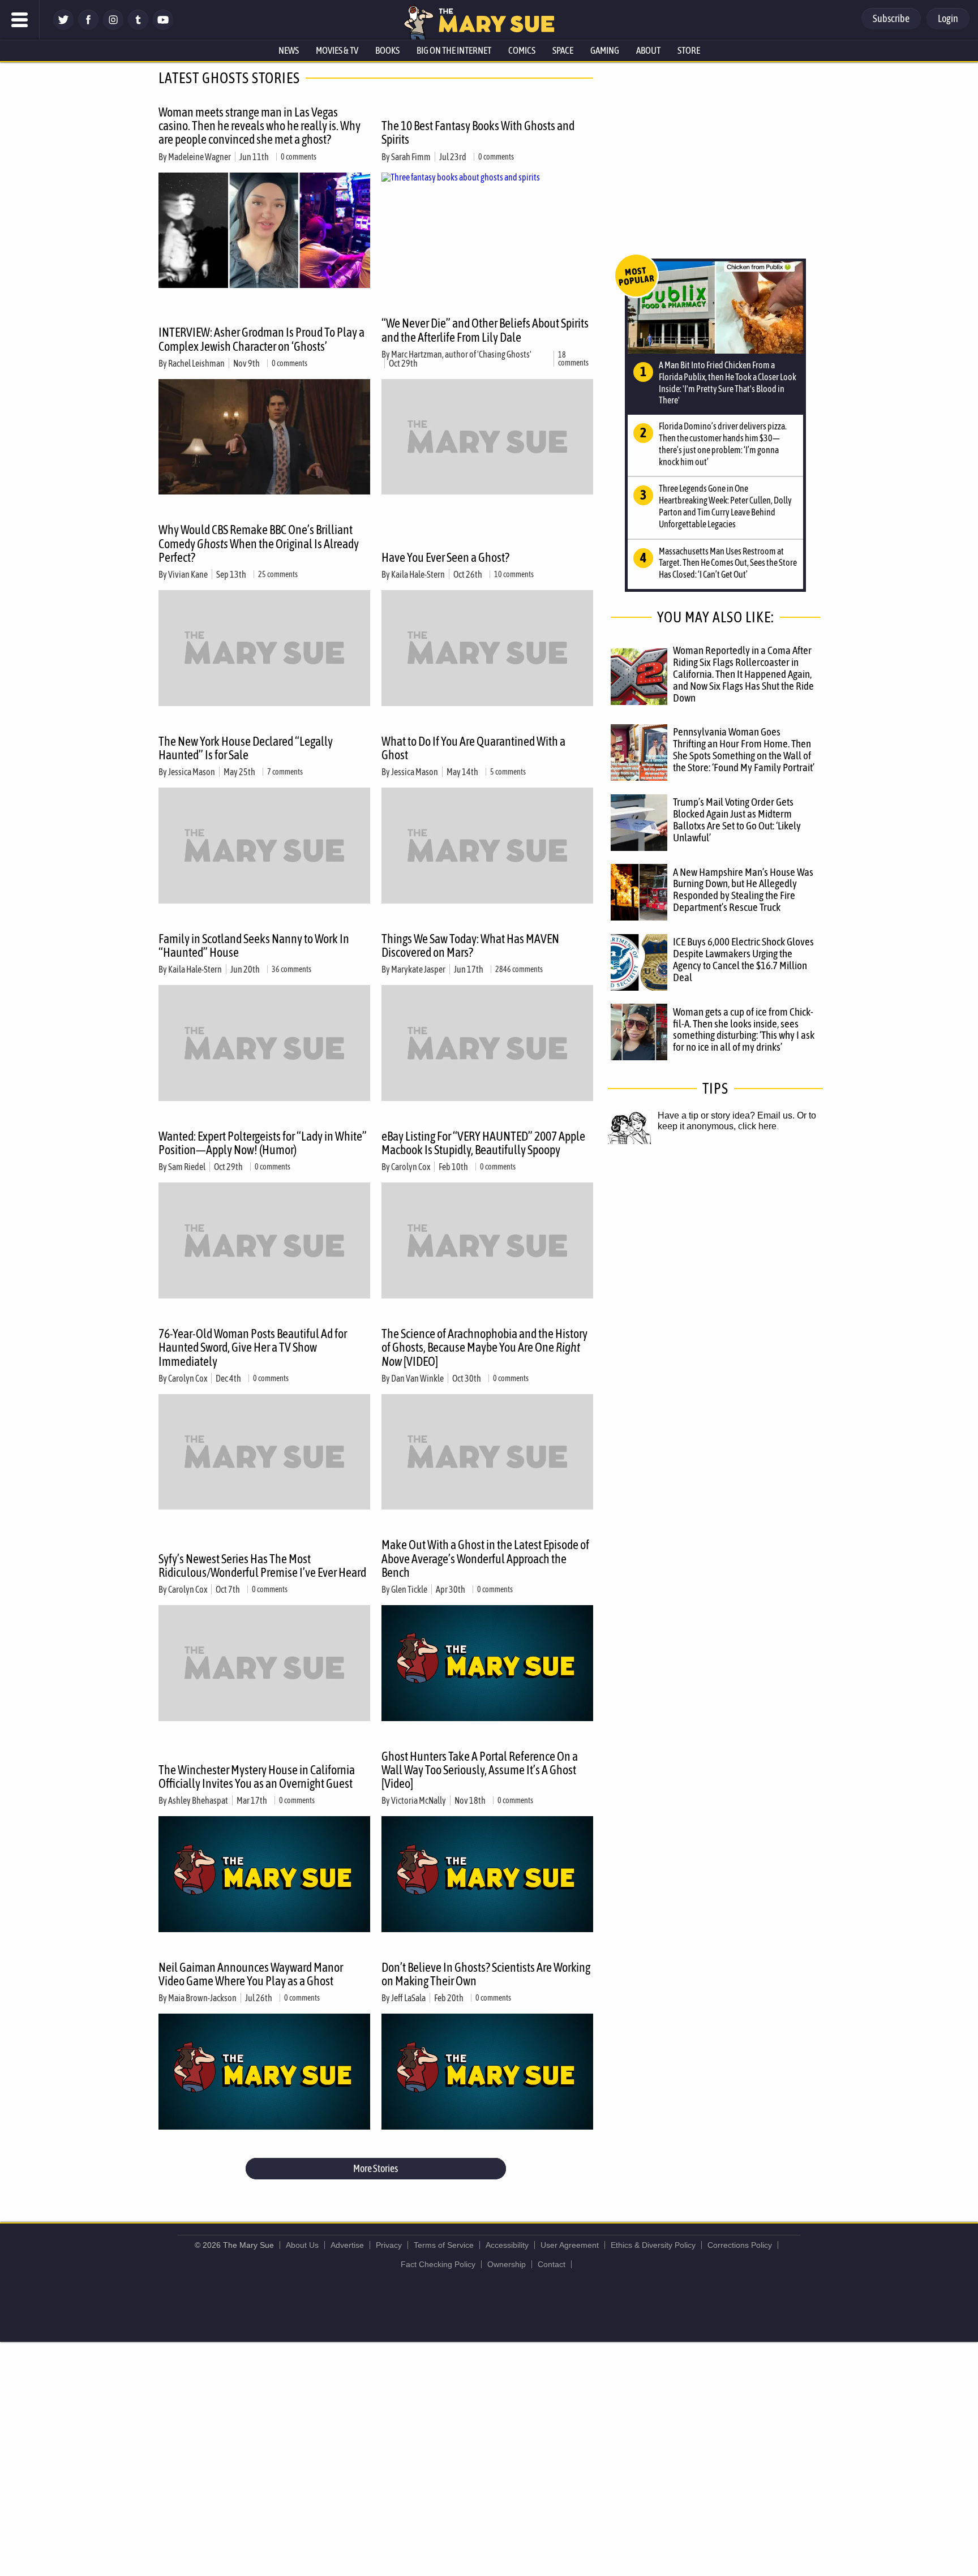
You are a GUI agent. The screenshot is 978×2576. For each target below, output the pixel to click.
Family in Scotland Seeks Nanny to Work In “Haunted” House (254, 945)
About (648, 50)
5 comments (508, 772)
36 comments (291, 969)
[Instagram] (113, 27)
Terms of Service (444, 2245)
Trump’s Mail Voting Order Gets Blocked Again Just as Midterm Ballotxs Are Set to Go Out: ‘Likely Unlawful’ (737, 820)
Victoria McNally (419, 1800)
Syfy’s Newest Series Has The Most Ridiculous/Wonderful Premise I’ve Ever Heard (262, 1566)
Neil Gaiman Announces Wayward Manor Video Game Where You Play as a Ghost (251, 1974)
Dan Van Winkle (417, 1378)
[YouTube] (163, 27)
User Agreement (570, 2245)
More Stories (376, 2168)
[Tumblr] (138, 27)
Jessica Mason (192, 772)
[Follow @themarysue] (63, 27)
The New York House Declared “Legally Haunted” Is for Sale (246, 748)
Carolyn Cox (411, 1167)
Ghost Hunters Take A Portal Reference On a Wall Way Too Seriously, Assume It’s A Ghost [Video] (480, 1770)
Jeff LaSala (408, 1998)
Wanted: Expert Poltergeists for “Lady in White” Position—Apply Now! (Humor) (263, 1143)
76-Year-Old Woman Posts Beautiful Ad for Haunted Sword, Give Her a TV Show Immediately (253, 1347)
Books (387, 50)
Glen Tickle (409, 1589)
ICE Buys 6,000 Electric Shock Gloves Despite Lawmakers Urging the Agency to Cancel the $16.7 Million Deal (743, 959)
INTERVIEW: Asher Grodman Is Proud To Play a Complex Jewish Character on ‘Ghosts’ (261, 339)
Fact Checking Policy (438, 2264)
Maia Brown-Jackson (202, 1998)
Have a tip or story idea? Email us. (726, 1115)
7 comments (285, 772)
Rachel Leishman (196, 363)
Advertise (347, 2245)
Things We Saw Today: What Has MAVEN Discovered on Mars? (470, 945)
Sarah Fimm (411, 157)
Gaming (605, 50)
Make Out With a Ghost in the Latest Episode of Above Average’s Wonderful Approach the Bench (485, 1558)
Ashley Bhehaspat (198, 1800)
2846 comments (519, 969)
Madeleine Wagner (200, 157)
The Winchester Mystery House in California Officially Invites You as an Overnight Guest (257, 1777)
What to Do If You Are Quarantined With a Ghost (473, 748)
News (289, 50)
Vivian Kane (188, 574)
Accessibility (507, 2245)
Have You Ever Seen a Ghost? (445, 557)
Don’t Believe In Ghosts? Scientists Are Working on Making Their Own (486, 1974)
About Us (302, 2245)
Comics (522, 50)
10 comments (514, 574)
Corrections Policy (740, 2245)
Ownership (507, 2264)
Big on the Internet (454, 50)
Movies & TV (337, 50)
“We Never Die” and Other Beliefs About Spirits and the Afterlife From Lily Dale (485, 330)
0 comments (299, 157)
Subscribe (891, 18)
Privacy (389, 2245)
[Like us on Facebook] (88, 27)
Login (948, 18)
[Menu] (20, 20)
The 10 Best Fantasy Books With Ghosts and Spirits (478, 132)
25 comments (278, 574)
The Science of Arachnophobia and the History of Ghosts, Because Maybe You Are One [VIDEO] (484, 1347)
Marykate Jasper (418, 969)
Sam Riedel (187, 1167)
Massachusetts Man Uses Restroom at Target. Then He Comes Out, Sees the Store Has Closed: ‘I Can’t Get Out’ (728, 563)
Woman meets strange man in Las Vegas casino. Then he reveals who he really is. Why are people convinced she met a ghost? (259, 126)
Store (689, 50)
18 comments (573, 359)
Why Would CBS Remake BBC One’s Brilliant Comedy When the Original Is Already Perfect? (259, 543)
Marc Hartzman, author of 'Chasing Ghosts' (461, 354)
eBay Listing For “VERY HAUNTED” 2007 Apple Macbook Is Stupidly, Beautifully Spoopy (483, 1143)
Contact (552, 2264)
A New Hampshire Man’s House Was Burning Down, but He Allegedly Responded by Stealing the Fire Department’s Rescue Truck (743, 890)
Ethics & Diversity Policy (653, 2245)
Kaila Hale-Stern (418, 574)
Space (563, 50)
